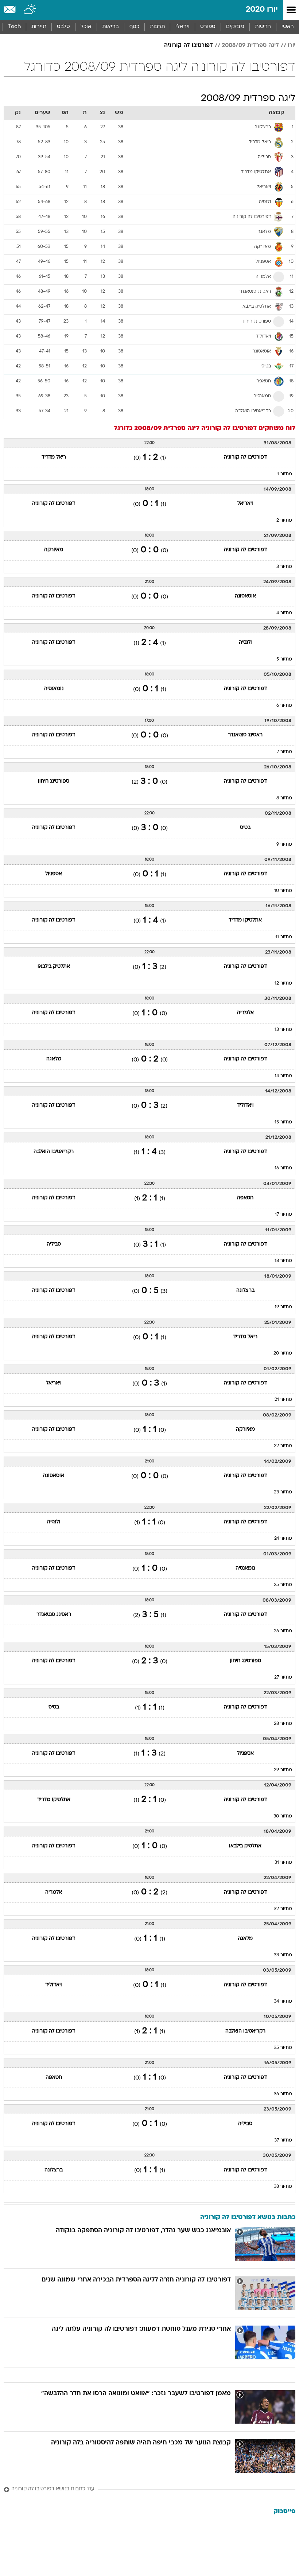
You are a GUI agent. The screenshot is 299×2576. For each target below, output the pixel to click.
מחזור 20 (283, 1353)
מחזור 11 (284, 937)
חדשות (263, 27)
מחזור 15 (283, 1122)
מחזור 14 (283, 1076)
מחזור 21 (283, 1400)
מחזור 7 (284, 752)
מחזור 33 (283, 1955)
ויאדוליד (245, 1105)
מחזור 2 (284, 521)
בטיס (245, 828)
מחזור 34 (283, 2002)
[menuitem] (263, 27)
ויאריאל (245, 504)
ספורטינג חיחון (54, 781)
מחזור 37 (283, 2140)
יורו (292, 46)
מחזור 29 (283, 1770)
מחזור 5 (284, 659)
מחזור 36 (283, 2094)
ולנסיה (245, 642)
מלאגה (54, 1059)
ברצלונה (245, 1291)
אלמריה (245, 1013)
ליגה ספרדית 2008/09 (250, 46)
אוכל (86, 27)
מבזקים (235, 27)
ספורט (208, 27)
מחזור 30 (283, 1816)
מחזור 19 (283, 1307)
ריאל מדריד (54, 457)
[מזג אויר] (30, 10)
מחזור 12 (283, 983)
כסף (134, 27)
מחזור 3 (284, 567)
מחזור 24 (283, 1539)
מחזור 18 (283, 1261)
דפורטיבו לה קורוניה (189, 46)
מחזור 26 (283, 1631)
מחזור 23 (283, 1492)
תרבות (157, 27)
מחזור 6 (284, 706)
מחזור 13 (283, 1030)
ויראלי (182, 27)
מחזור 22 (283, 1446)
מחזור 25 (283, 1585)
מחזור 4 (284, 613)
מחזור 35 (283, 2048)
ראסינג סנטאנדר (245, 735)
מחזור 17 (284, 1215)
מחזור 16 (283, 1168)
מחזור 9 (284, 845)
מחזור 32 (283, 1909)
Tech (14, 27)
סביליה (54, 1244)
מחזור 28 (283, 1724)
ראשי (288, 27)
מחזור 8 (284, 798)
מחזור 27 (283, 1677)
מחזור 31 (283, 1863)
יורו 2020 (262, 10)
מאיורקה (54, 550)
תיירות (39, 27)
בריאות (110, 27)
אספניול (54, 874)
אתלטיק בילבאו (54, 967)
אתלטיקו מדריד (245, 920)
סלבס (63, 27)
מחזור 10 (283, 891)
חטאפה (245, 1198)
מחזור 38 (283, 2187)
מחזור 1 (285, 474)
